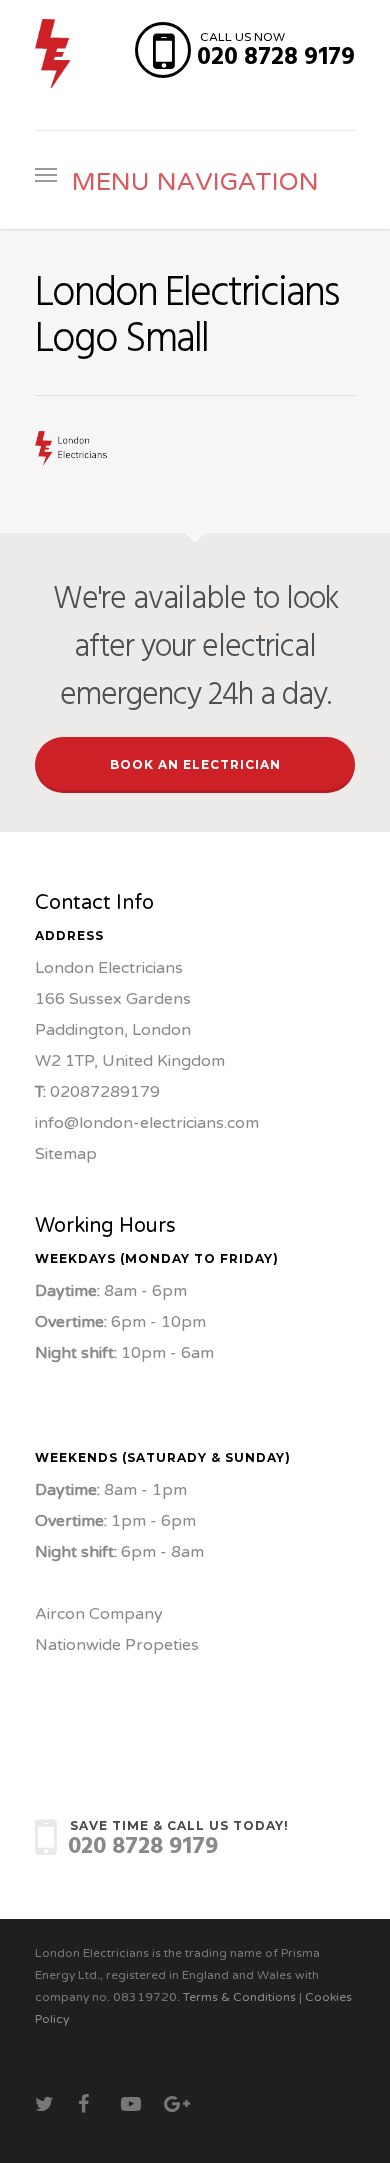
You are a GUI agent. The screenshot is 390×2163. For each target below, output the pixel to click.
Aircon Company (99, 1614)
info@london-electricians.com (147, 1123)
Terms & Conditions (239, 1997)
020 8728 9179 (276, 58)
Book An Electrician (195, 764)
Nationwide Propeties (117, 1645)
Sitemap (66, 1154)
